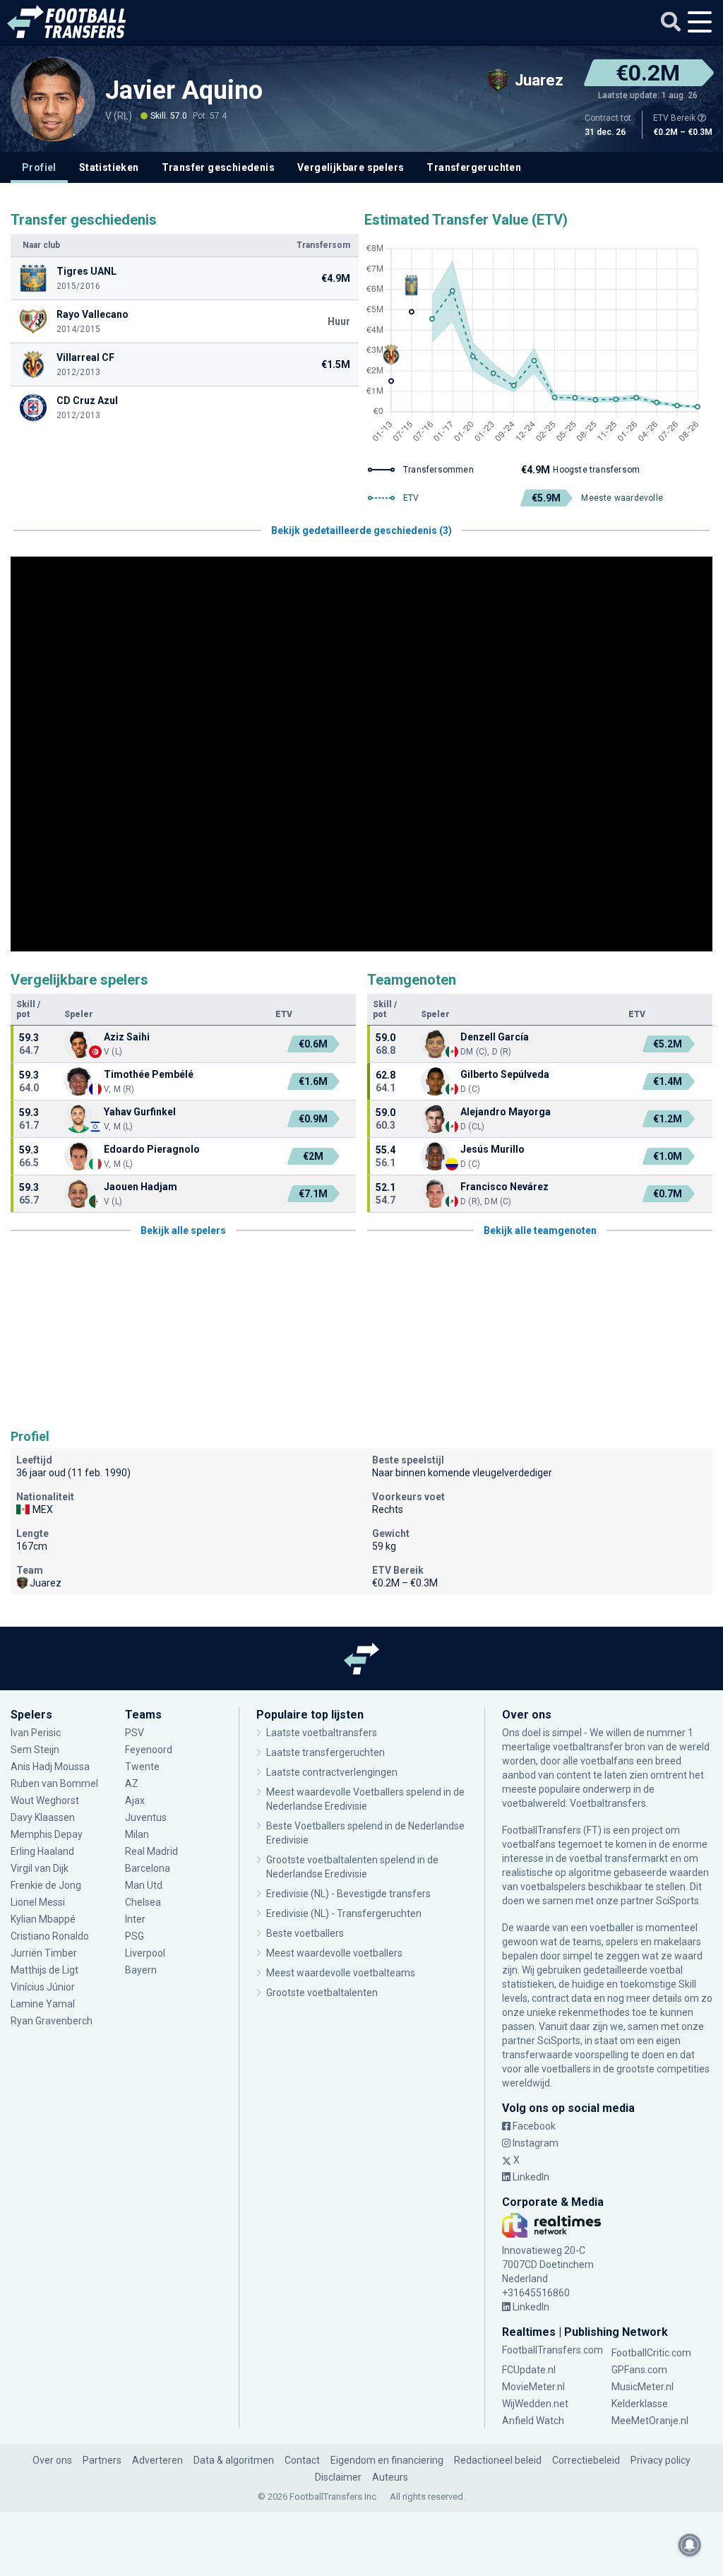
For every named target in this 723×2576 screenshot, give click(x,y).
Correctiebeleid (586, 2460)
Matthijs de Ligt (46, 1970)
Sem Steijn (35, 1750)
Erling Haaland (42, 1851)
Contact (302, 2460)
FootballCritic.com (651, 2353)
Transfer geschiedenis (218, 167)
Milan (137, 1834)
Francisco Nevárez (504, 1187)
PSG (135, 1936)
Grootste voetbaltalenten (322, 1993)
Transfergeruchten (474, 167)
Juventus (146, 1817)
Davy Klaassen (44, 1817)
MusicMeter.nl (643, 2387)
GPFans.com (639, 2370)
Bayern (141, 1970)
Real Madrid (151, 1851)
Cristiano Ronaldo (50, 1936)
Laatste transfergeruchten (325, 1752)
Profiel (39, 167)
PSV (135, 1733)
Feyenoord (149, 1750)
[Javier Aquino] (53, 99)
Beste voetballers (305, 1933)
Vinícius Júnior (43, 1987)
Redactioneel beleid (498, 2460)
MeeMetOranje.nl (650, 2421)
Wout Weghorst (45, 1800)
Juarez (46, 1583)
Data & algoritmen (234, 2460)
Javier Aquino (184, 90)
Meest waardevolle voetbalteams (341, 1973)
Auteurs (390, 2477)
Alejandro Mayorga (506, 1112)
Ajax (135, 1800)
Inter (135, 1919)
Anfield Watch (533, 2421)
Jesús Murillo (492, 1149)
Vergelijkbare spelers (351, 167)
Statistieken (109, 167)
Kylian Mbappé (44, 1919)
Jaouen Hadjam (141, 1187)
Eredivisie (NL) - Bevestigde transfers (348, 1894)
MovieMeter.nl (533, 2387)
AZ (132, 1783)
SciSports (677, 1901)
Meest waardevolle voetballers (334, 1953)
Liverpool (145, 1953)
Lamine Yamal (43, 2004)
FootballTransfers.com (552, 2350)
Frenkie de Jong (47, 1885)
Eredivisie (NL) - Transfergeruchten (344, 1913)
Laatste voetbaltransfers (322, 1733)
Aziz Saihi (127, 1037)
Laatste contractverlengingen (332, 1772)
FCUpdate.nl (529, 2370)
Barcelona (148, 1868)
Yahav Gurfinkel (140, 1112)
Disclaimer (338, 2477)
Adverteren (157, 2460)
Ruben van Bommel (54, 1783)
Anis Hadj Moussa (50, 1767)
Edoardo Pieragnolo (153, 1149)
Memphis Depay (47, 1834)
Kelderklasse (640, 2404)
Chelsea (143, 1902)
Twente (142, 1767)
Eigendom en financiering (387, 2460)
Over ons (52, 2460)
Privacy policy (661, 2460)
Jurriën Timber (45, 1953)
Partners (102, 2460)
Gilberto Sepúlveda (505, 1074)
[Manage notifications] (690, 2545)
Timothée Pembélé (149, 1074)
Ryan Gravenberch (52, 2021)
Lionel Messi (39, 1902)
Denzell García (495, 1037)
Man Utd (144, 1885)
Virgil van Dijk (41, 1868)
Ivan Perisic (36, 1733)
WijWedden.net (535, 2404)
